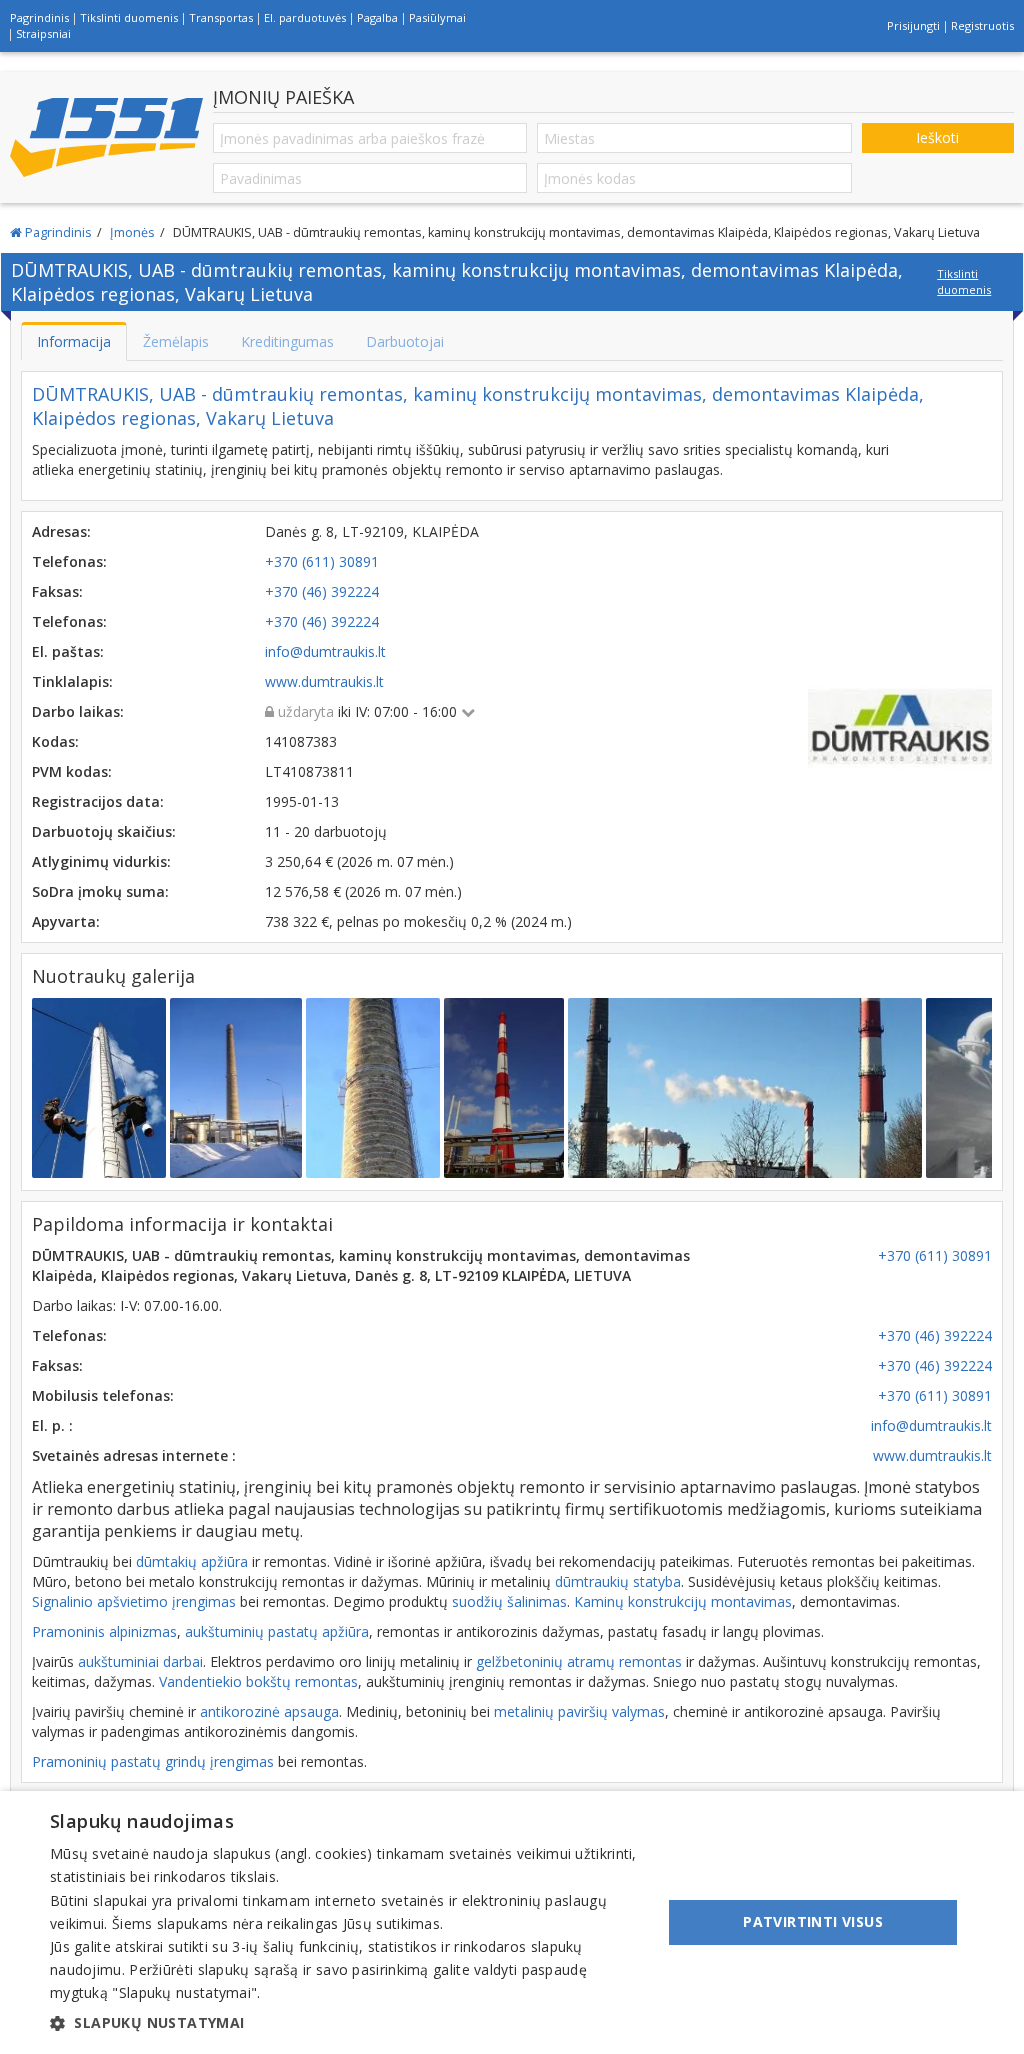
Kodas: (55, 741)
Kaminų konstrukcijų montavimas (683, 1601)
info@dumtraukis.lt (931, 1425)
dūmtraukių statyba (618, 1581)
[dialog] (512, 1922)
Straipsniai (43, 33)
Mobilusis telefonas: (103, 1395)
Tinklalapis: (72, 681)
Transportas (221, 17)
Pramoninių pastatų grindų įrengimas (153, 1761)
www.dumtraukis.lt (932, 1455)
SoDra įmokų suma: (100, 891)
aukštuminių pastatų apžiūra (277, 1631)
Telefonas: (69, 561)
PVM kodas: (72, 771)
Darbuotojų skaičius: (104, 831)
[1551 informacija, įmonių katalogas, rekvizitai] (106, 138)
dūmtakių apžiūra (192, 1561)
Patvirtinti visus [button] (813, 1921)
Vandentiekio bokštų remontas (258, 1681)
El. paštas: (68, 651)
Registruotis (982, 25)
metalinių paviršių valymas (579, 1711)
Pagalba (377, 17)
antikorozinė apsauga (269, 1711)
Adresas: (61, 531)
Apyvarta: (66, 921)
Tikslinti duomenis (129, 17)
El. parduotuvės (305, 17)
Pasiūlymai (437, 17)
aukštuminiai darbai (140, 1661)
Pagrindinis (39, 17)
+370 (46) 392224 (935, 1335)
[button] (347, 2023)
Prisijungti (913, 25)
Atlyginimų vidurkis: (101, 861)
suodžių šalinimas (509, 1601)
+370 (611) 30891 (935, 1255)
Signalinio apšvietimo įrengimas (134, 1601)
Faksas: (57, 591)
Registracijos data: (98, 801)
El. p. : (52, 1425)
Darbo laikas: (78, 711)
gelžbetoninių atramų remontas (579, 1661)
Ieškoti (937, 137)
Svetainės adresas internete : (134, 1455)
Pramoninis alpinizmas (104, 1631)
